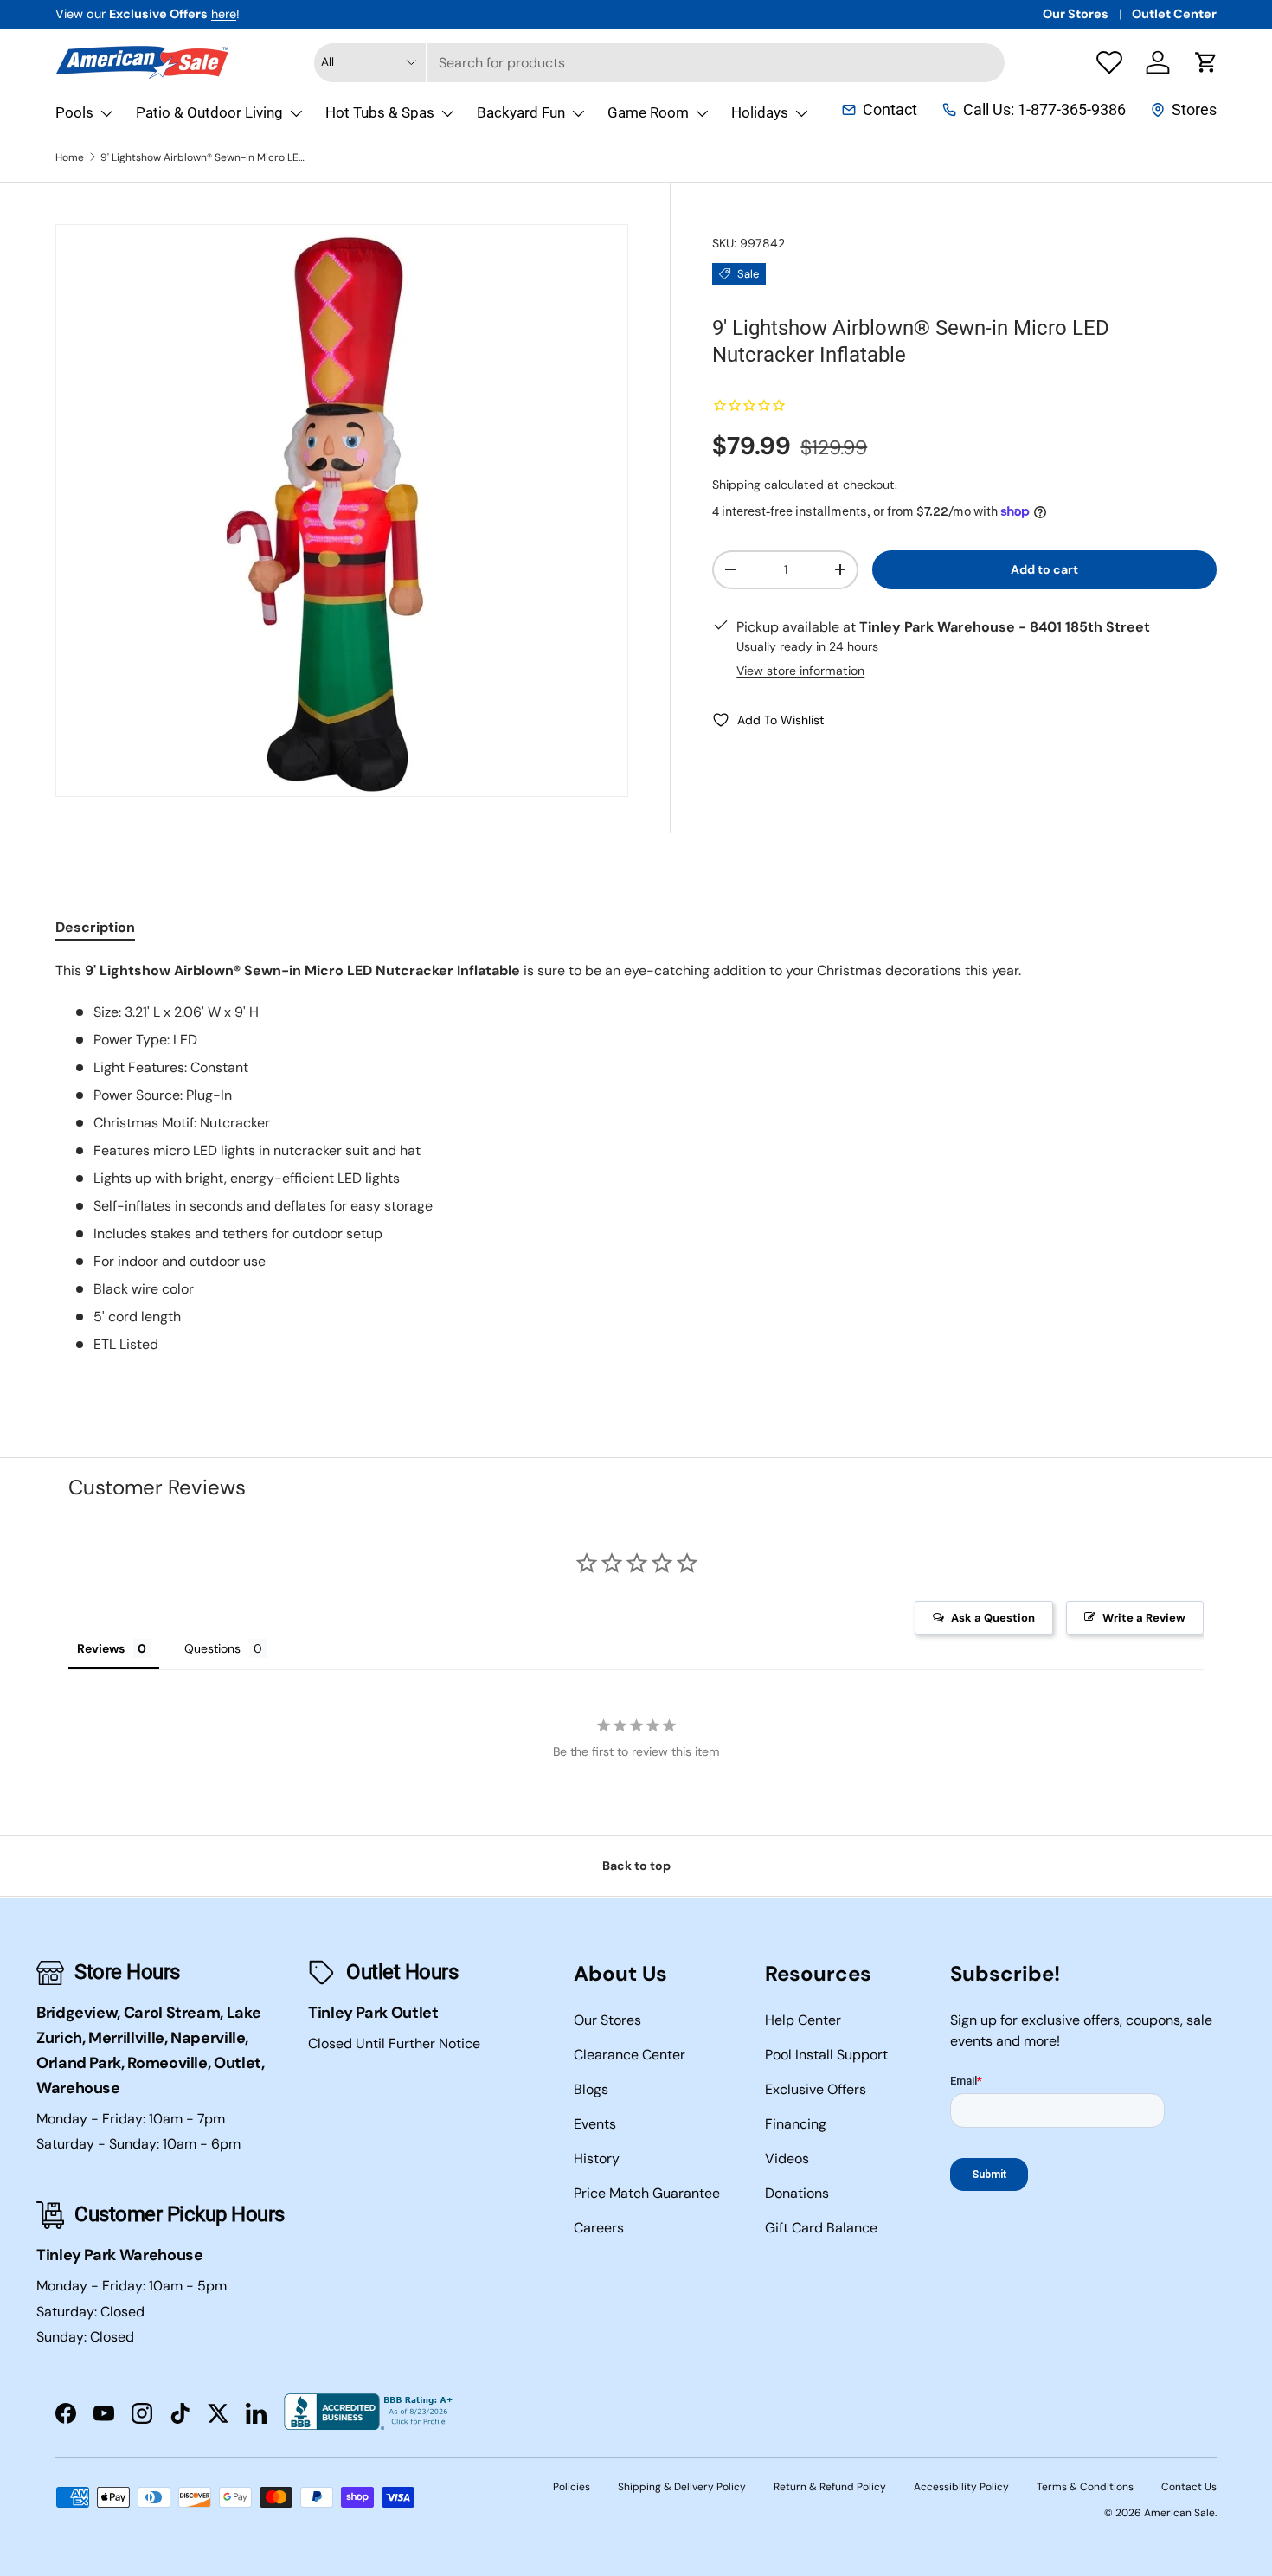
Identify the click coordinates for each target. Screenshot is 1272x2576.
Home (70, 157)
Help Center (803, 2020)
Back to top (636, 1866)
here (224, 14)
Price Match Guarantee (647, 2193)
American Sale (1179, 2513)
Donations (797, 2193)
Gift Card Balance (821, 2228)
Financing (796, 2124)
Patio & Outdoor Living (209, 112)
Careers (599, 2228)
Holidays (760, 112)
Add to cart (1044, 569)
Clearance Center (630, 2055)
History (597, 2158)
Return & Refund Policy (830, 2487)
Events (595, 2124)
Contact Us (1189, 2487)
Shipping (736, 485)
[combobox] (659, 63)
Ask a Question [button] (993, 1618)
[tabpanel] (636, 1158)
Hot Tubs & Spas (380, 112)
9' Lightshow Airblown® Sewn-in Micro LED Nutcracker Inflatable (204, 157)
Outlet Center (1174, 14)
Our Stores (1076, 14)
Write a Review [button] (1144, 1618)
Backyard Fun (521, 112)
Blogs (591, 2089)
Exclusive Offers (816, 2089)
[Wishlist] (1109, 62)
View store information (800, 671)
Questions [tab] (212, 1648)
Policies (572, 2487)
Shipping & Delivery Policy (682, 2487)
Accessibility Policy (961, 2487)
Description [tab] (95, 927)
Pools (74, 112)
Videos (787, 2158)
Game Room (648, 112)
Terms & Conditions (1085, 2487)
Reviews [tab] (101, 1648)
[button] (1206, 62)
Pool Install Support (826, 2055)
